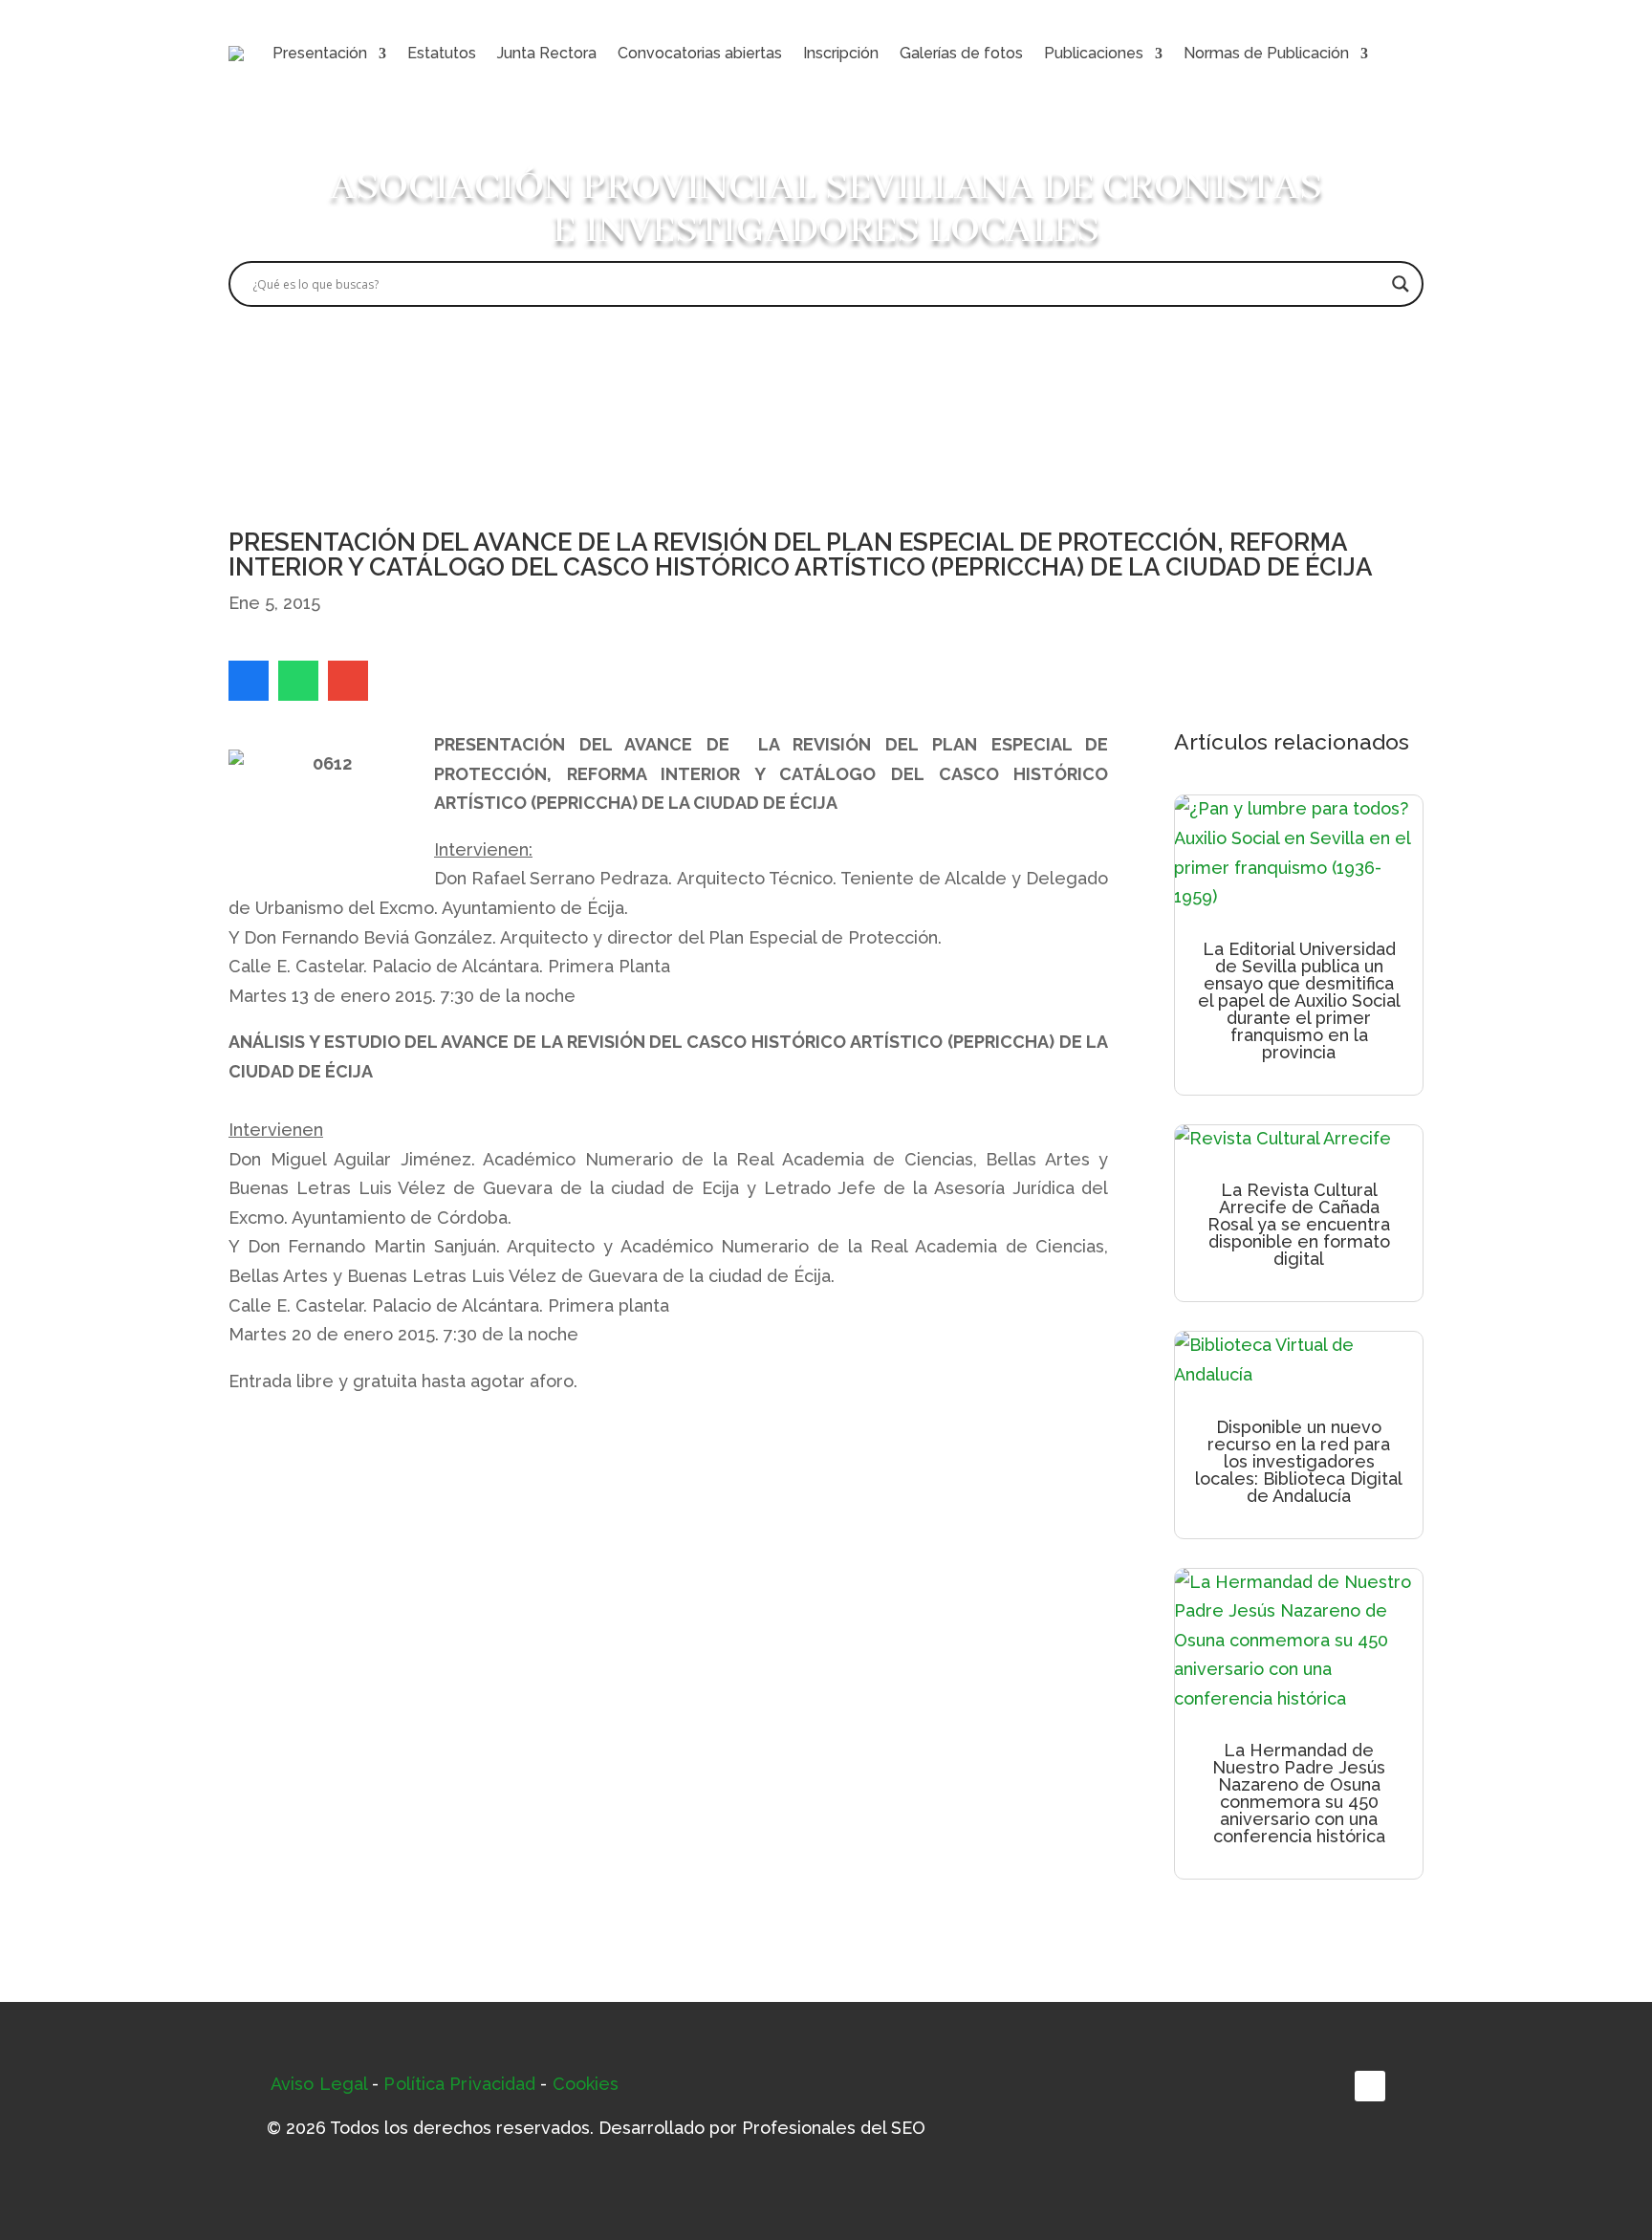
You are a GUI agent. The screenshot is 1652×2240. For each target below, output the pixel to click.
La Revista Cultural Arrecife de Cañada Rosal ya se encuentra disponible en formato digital (1299, 1224)
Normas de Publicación (1266, 53)
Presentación (320, 53)
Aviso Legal (319, 2084)
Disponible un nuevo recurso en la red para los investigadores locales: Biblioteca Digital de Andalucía (1299, 1461)
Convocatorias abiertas (700, 53)
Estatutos (442, 53)
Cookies (586, 2084)
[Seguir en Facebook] (1370, 2086)
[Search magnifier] (1401, 284)
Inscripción (841, 53)
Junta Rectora (547, 53)
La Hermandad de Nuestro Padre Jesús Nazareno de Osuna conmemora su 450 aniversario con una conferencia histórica (1299, 1793)
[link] (249, 681)
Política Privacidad (459, 2084)
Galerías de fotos (961, 53)
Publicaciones (1094, 53)
